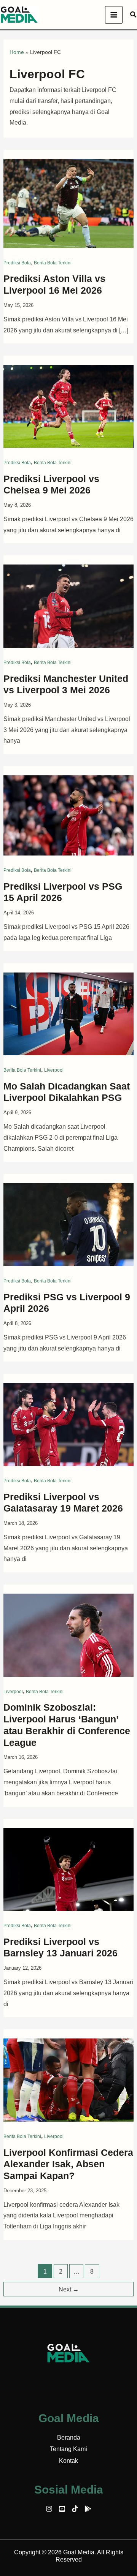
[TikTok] (75, 2509)
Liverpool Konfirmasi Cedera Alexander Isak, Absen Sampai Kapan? (68, 2164)
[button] (134, 15)
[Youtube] (62, 2509)
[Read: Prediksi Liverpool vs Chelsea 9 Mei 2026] (69, 406)
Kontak (68, 2461)
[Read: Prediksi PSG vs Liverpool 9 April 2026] (69, 1224)
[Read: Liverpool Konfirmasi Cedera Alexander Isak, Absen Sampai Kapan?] (69, 2080)
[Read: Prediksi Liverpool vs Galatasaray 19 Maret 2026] (69, 1424)
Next (69, 2289)
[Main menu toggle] (114, 15)
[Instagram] (49, 2509)
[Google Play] (88, 2509)
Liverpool (54, 1070)
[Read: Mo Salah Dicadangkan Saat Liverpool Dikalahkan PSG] (69, 1013)
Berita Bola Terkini (53, 263)
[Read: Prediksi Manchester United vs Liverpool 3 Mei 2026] (69, 606)
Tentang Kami (68, 2449)
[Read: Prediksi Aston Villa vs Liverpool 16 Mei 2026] (69, 203)
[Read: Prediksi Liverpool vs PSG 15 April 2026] (69, 815)
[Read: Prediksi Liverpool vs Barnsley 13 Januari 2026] (69, 1869)
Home (17, 52)
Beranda (69, 2438)
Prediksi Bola (17, 263)
